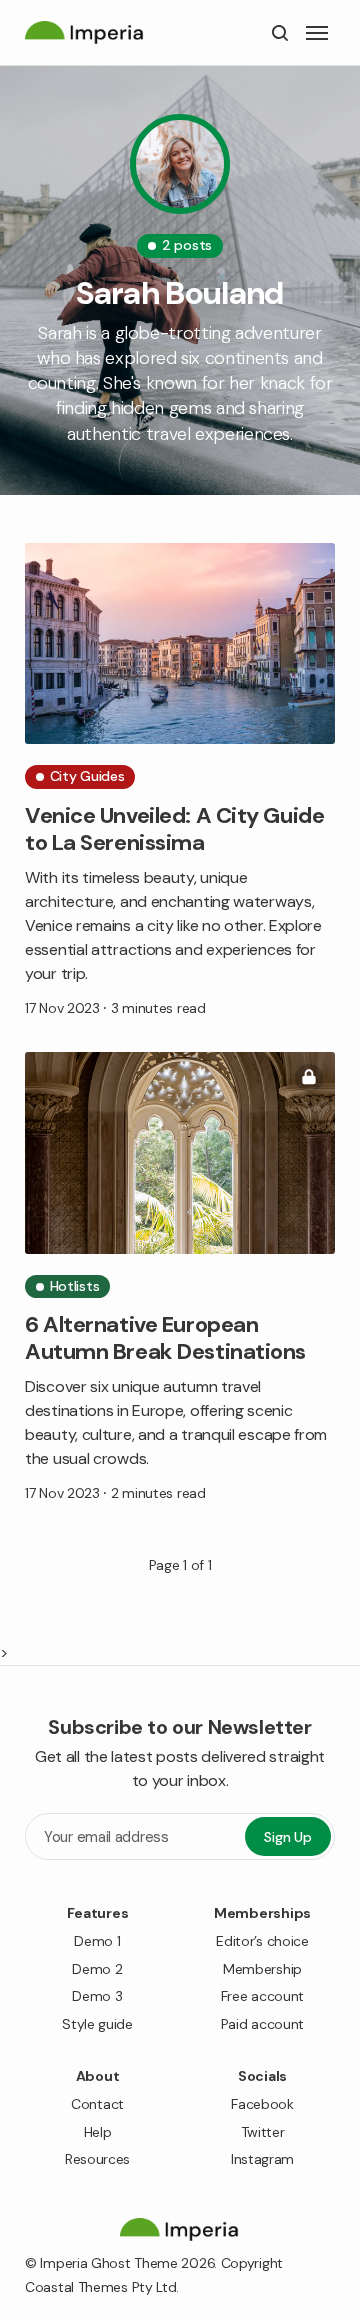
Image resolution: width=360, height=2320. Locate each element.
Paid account (262, 2024)
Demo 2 (97, 1969)
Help (98, 2132)
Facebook (262, 2104)
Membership (262, 1969)
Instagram (262, 2159)
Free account (262, 1996)
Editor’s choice (262, 1941)
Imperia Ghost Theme (108, 2263)
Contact (97, 2104)
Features (98, 1913)
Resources (97, 2159)
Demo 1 (97, 1941)
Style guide (97, 2024)
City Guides (87, 776)
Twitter (263, 2132)
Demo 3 (97, 1996)
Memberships (262, 1913)
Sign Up (287, 1837)
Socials (262, 2076)
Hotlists (75, 1286)
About (98, 2076)
